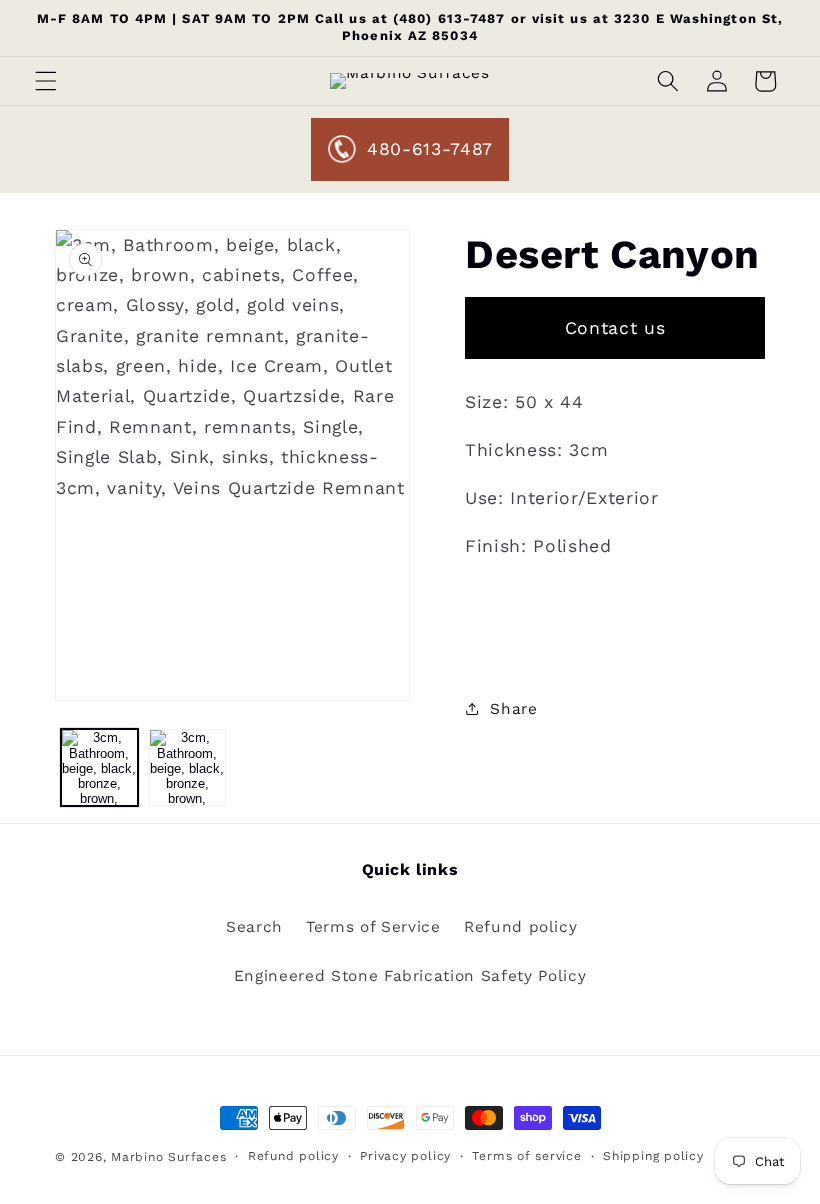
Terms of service (526, 1156)
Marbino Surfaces (168, 1157)
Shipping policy (653, 1156)
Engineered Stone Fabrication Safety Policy (410, 976)
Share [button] (513, 709)
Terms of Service (373, 927)
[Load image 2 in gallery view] (187, 767)
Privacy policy (405, 1156)
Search (254, 927)
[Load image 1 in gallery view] (99, 767)
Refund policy (521, 927)
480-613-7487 (430, 149)
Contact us (615, 328)
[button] (46, 81)
